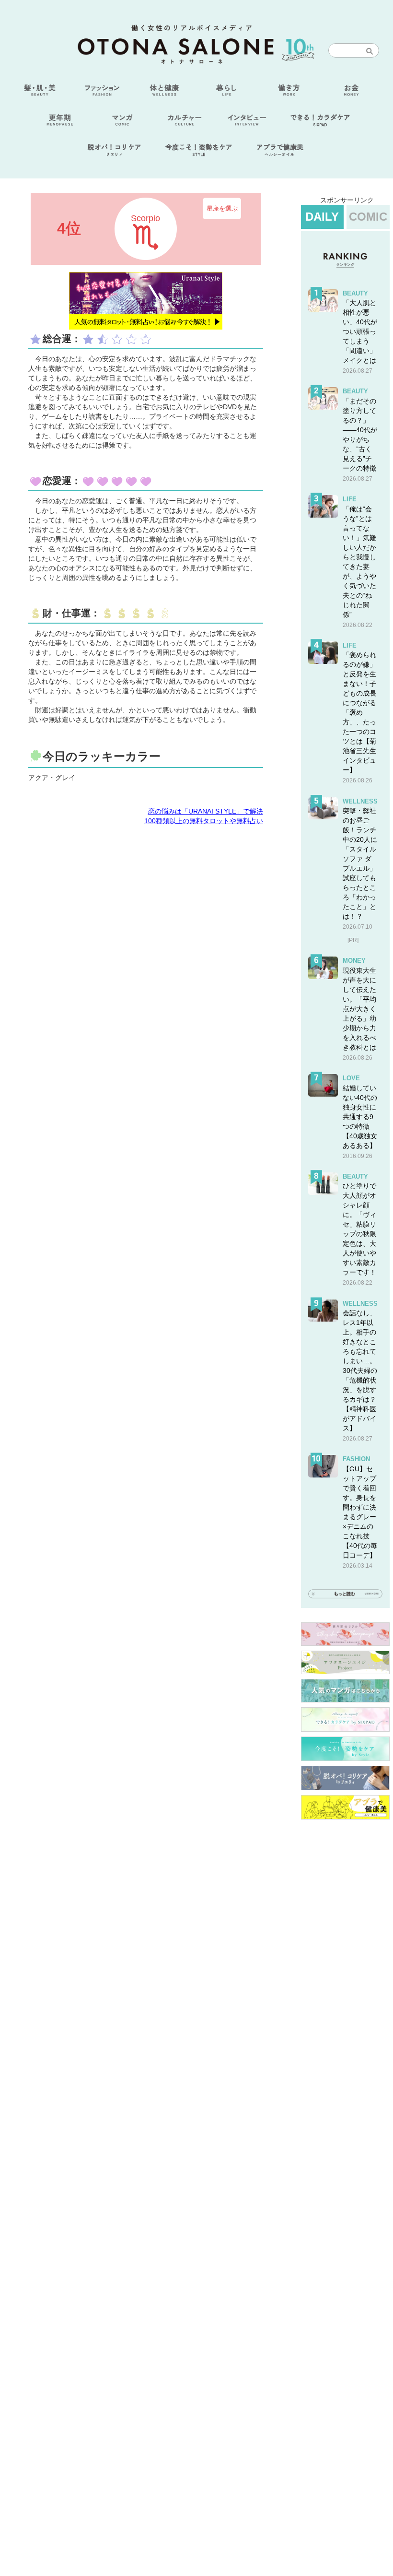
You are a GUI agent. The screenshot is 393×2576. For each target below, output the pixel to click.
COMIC (368, 217)
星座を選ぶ (222, 208)
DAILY (322, 217)
